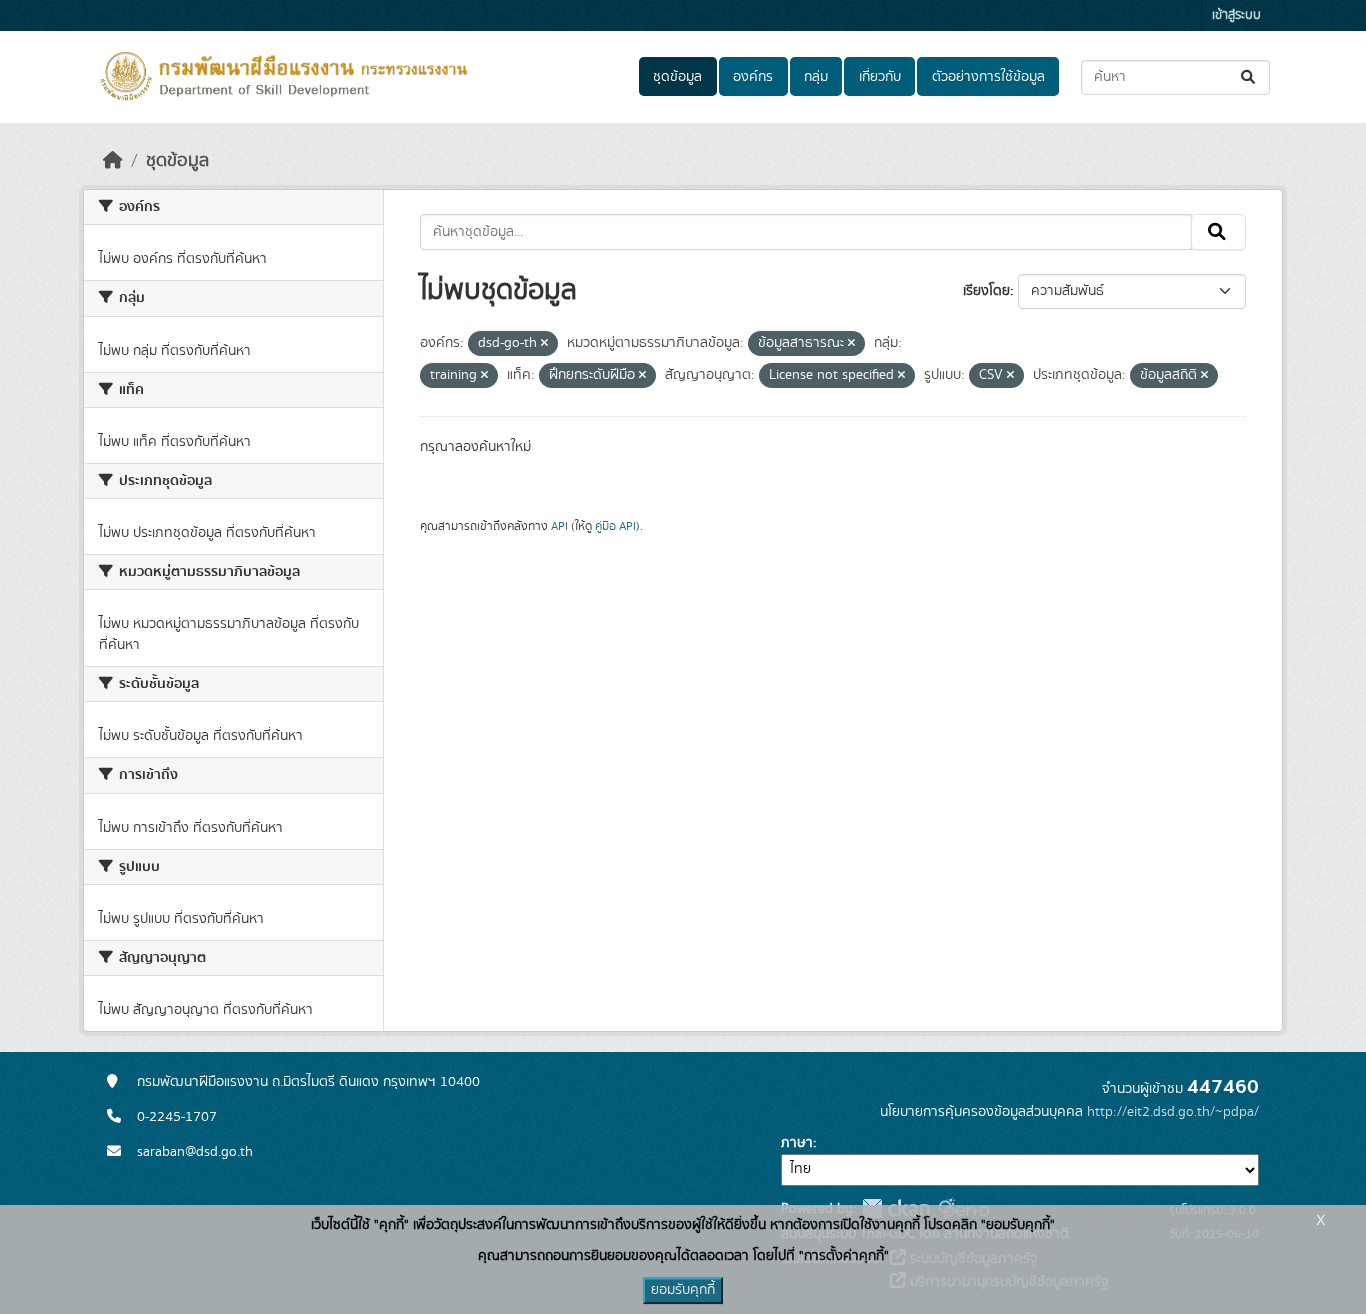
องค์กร (753, 77)
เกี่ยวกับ (880, 77)
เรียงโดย (986, 291)
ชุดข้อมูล (677, 77)
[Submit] (1249, 77)
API (559, 526)
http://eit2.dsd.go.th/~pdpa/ (1173, 1112)
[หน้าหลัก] (113, 161)
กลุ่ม (816, 77)
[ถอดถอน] (544, 344)
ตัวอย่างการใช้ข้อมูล (988, 77)
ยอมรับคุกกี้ (683, 1290)
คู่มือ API (615, 526)
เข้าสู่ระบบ (1236, 15)
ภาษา (797, 1143)
